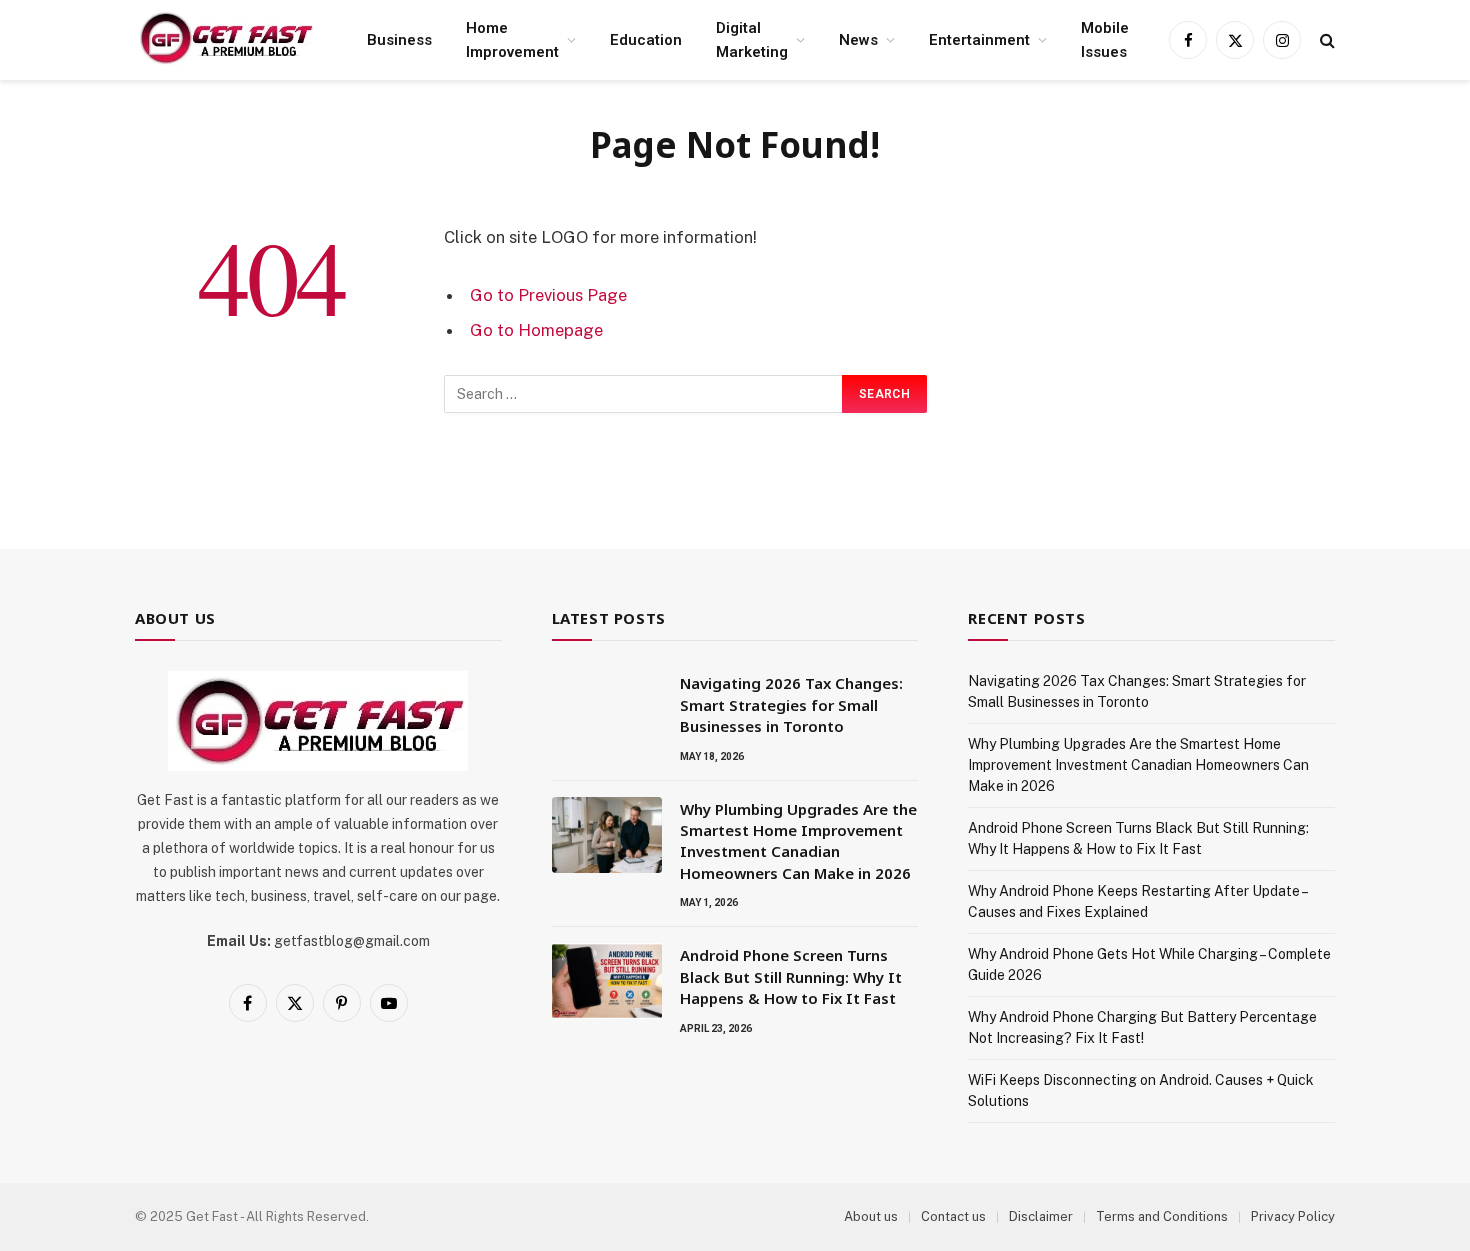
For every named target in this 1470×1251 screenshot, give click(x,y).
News (858, 40)
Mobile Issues (1105, 40)
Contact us (953, 1216)
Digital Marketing (752, 40)
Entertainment (979, 40)
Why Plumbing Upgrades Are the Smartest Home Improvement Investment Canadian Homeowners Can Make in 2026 (798, 841)
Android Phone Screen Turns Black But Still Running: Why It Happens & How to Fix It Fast (791, 976)
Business (399, 40)
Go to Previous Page (548, 295)
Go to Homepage (536, 330)
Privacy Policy (1293, 1216)
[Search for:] (644, 394)
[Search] (1325, 40)
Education (646, 40)
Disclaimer (1041, 1216)
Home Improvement (512, 40)
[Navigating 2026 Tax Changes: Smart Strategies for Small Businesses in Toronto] (607, 709)
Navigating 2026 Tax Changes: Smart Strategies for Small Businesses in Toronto (791, 704)
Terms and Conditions (1162, 1216)
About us (871, 1216)
